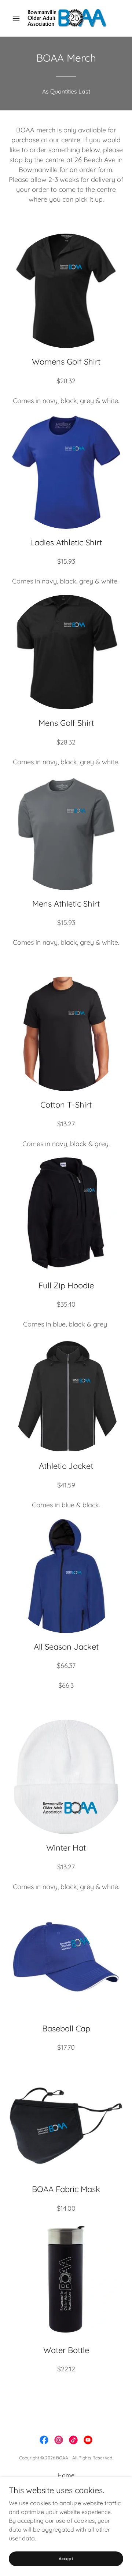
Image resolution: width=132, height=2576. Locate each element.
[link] (66, 18)
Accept (66, 2559)
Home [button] (66, 2475)
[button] (17, 18)
